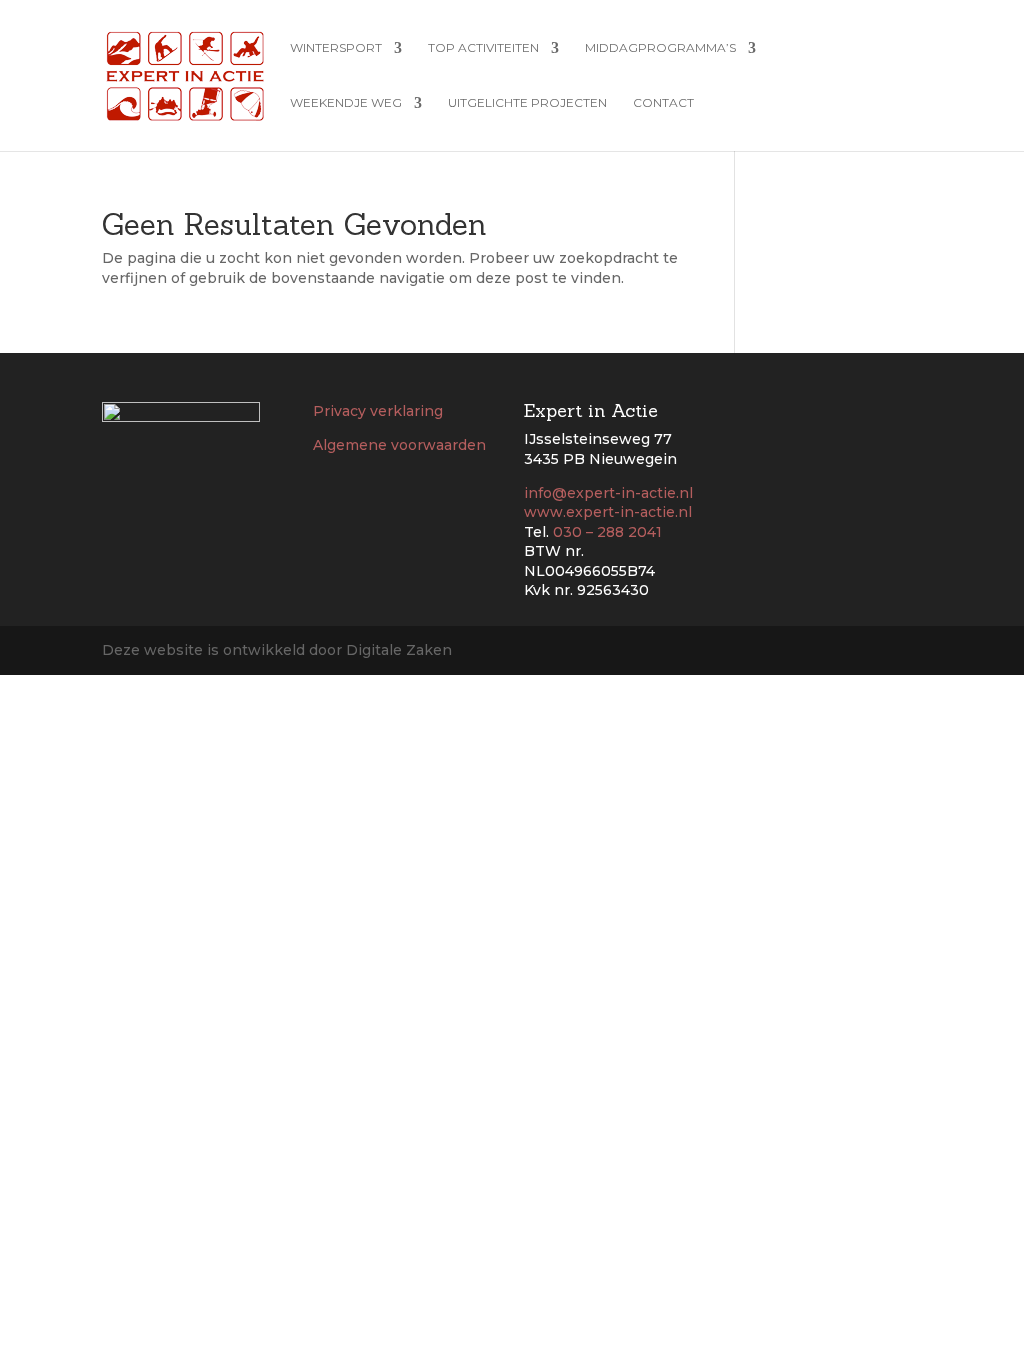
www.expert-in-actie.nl (608, 512)
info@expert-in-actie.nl (608, 493)
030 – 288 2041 (607, 532)
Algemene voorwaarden (399, 445)
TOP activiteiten (483, 48)
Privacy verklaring (378, 411)
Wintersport (336, 48)
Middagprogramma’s (660, 48)
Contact (663, 103)
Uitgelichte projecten (527, 103)
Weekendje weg (346, 103)
